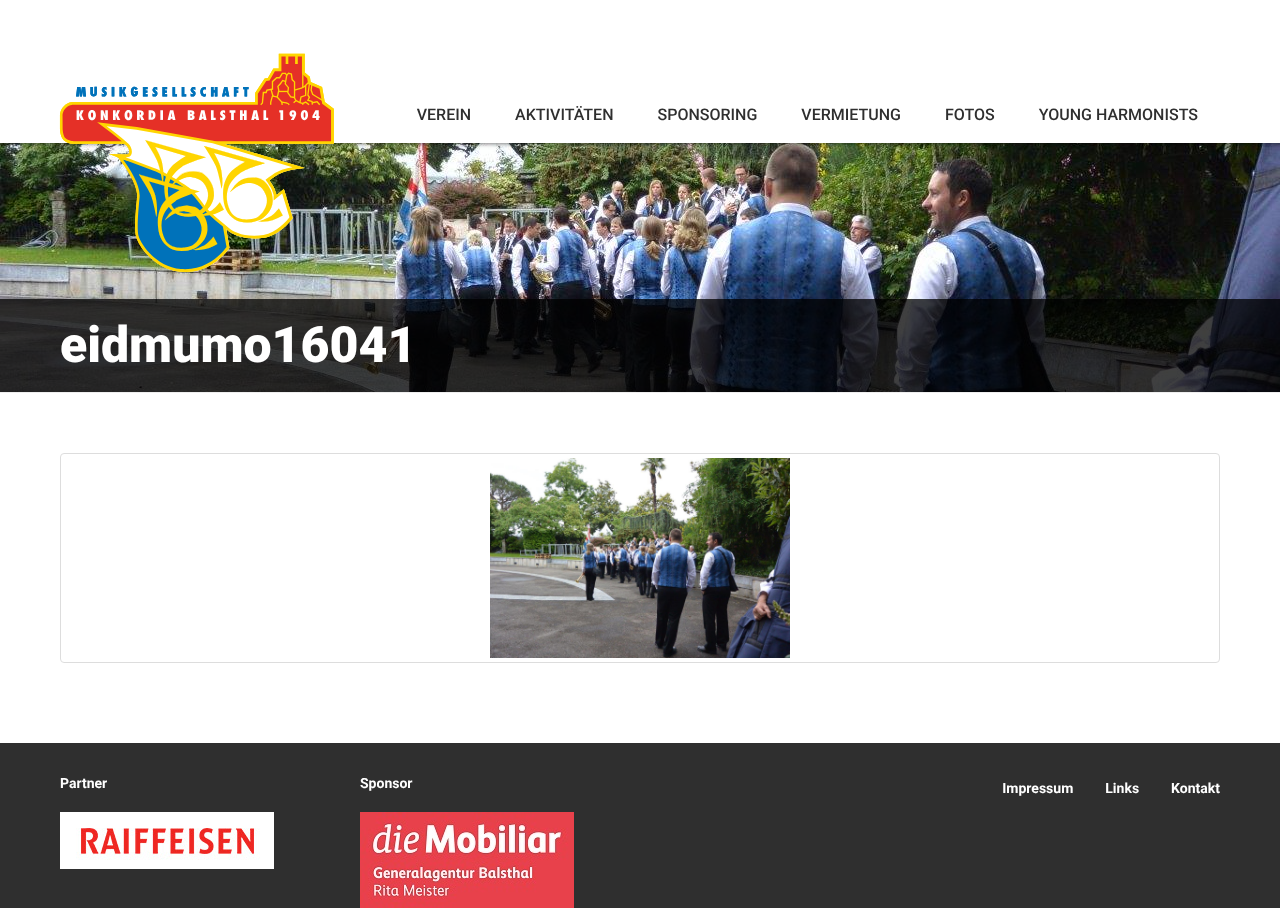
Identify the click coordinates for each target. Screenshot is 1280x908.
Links (1122, 789)
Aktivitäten (564, 114)
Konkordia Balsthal (197, 162)
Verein (444, 114)
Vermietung (851, 114)
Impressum (1037, 789)
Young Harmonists (1118, 114)
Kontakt (1195, 789)
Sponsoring (707, 114)
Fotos (970, 114)
